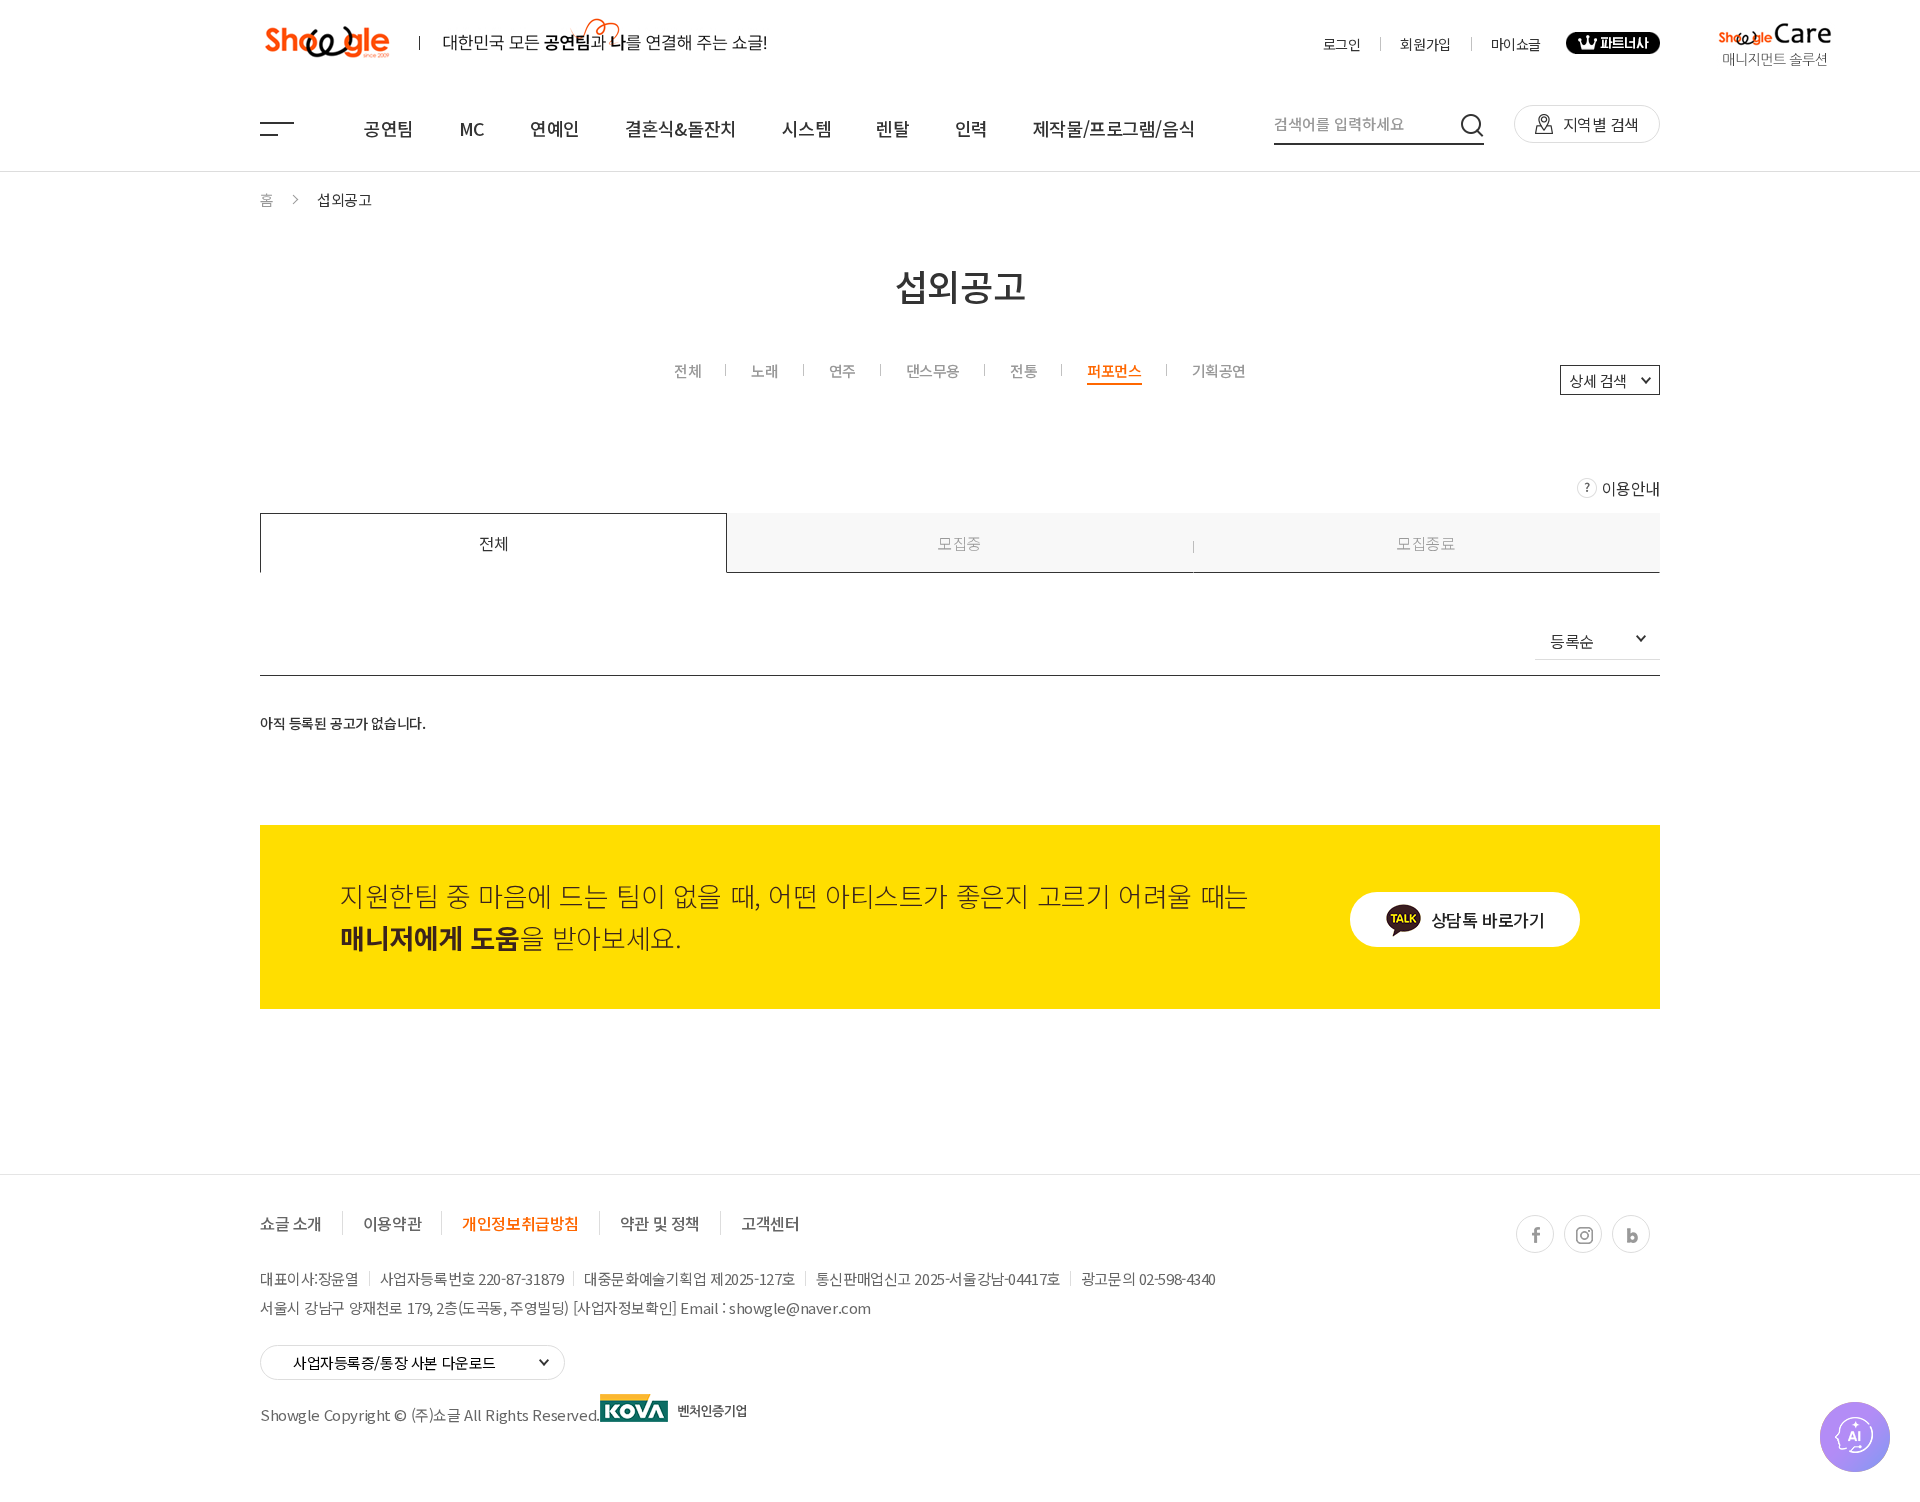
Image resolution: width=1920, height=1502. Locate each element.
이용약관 (392, 1223)
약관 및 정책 (660, 1223)
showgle (326, 43)
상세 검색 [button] (1598, 380)
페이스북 (1536, 1235)
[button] (493, 543)
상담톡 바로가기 (1488, 919)
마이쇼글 (1516, 44)
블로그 (1632, 1235)
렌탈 (892, 128)
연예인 (555, 128)
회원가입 (1425, 44)
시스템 (807, 128)
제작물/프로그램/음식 (1114, 128)
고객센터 (770, 1223)
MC (472, 128)
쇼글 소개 (291, 1223)
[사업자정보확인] (625, 1307)
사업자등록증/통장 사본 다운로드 (394, 1362)
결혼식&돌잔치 (681, 128)
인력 (971, 128)
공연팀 (389, 128)
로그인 (1342, 44)
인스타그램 (1584, 1235)
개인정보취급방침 (520, 1223)
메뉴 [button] (277, 129)
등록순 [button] (1572, 643)
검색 (1472, 125)
